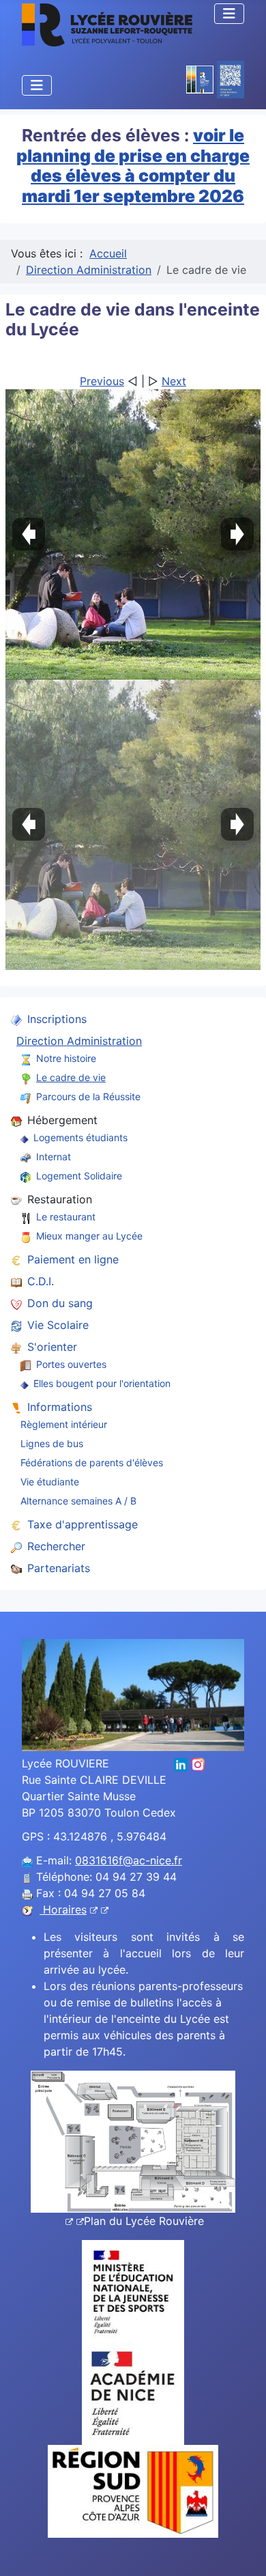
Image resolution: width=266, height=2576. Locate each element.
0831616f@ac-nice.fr (129, 1860)
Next (174, 381)
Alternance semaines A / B (78, 1501)
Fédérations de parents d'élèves (92, 1462)
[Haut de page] (242, 2551)
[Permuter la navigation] (229, 14)
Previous (102, 381)
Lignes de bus (52, 1443)
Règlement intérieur (64, 1424)
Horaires (63, 1909)
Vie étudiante (50, 1482)
